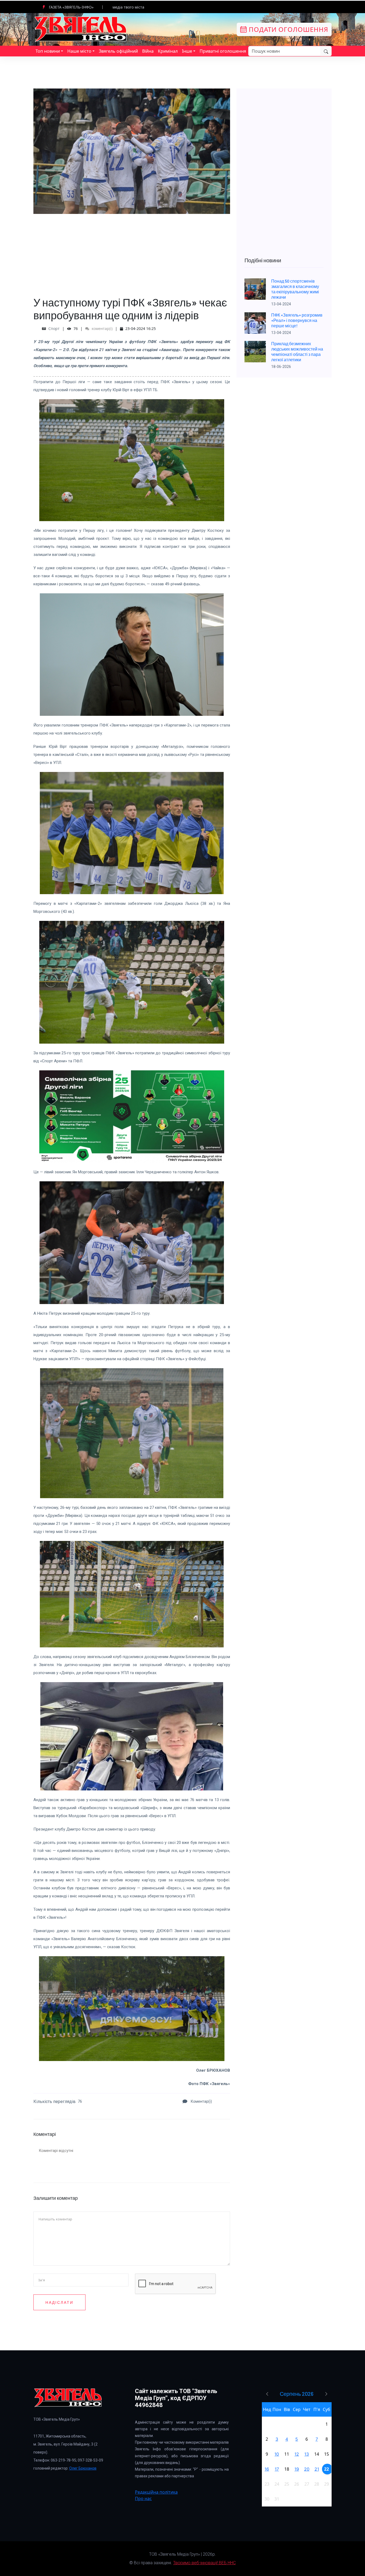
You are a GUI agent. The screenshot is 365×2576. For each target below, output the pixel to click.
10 (277, 2454)
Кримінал (168, 51)
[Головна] (81, 29)
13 (307, 2454)
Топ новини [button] (48, 51)
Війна (148, 51)
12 (297, 2454)
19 (297, 2469)
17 (277, 2469)
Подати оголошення (288, 29)
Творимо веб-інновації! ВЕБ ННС (204, 2563)
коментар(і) (102, 328)
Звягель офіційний (118, 51)
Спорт (54, 328)
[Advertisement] (132, 251)
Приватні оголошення (223, 51)
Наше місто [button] (79, 51)
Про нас (143, 2498)
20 (307, 2469)
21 (317, 2469)
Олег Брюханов (83, 2468)
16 (267, 2469)
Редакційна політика (156, 2492)
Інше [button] (187, 51)
